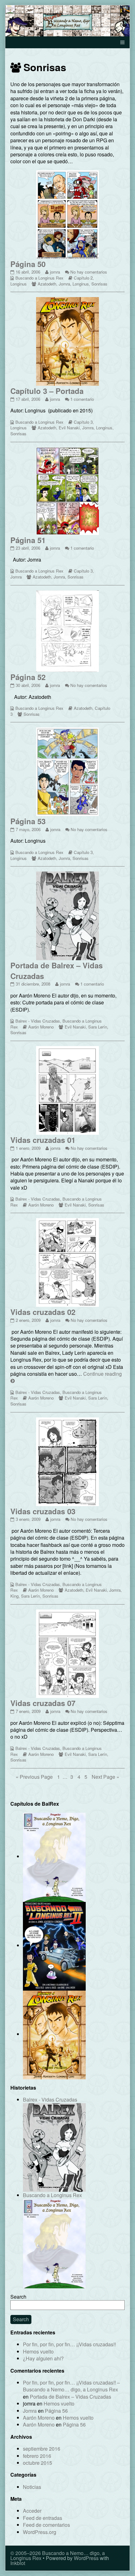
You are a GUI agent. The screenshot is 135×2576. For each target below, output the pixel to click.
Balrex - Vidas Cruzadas (38, 1021)
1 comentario (82, 399)
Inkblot (18, 2563)
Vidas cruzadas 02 (43, 1312)
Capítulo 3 (83, 422)
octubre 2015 (38, 2463)
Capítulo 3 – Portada (47, 391)
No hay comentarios (89, 272)
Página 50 (28, 264)
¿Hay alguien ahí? (43, 2358)
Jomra (64, 284)
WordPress (86, 2558)
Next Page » (105, 1777)
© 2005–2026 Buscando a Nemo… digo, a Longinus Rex (58, 2555)
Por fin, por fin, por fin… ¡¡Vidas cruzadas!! (69, 2344)
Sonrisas (99, 284)
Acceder (32, 2511)
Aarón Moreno (41, 1027)
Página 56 (56, 2411)
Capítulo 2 (83, 278)
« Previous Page (34, 1777)
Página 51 (28, 540)
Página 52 (28, 677)
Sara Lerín (98, 1027)
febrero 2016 (37, 2456)
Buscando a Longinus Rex (39, 278)
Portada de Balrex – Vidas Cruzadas (57, 971)
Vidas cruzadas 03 (43, 1511)
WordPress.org (40, 2532)
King (14, 1596)
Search (18, 2297)
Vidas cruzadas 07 (43, 1703)
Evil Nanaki (69, 428)
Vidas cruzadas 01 (43, 1140)
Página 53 (28, 821)
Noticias (32, 2487)
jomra (55, 272)
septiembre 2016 (42, 2449)
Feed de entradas (43, 2518)
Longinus (19, 284)
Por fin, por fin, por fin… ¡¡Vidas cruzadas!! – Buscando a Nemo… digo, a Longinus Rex (71, 2386)
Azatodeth (47, 284)
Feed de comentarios (46, 2525)
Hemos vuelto (38, 2351)
